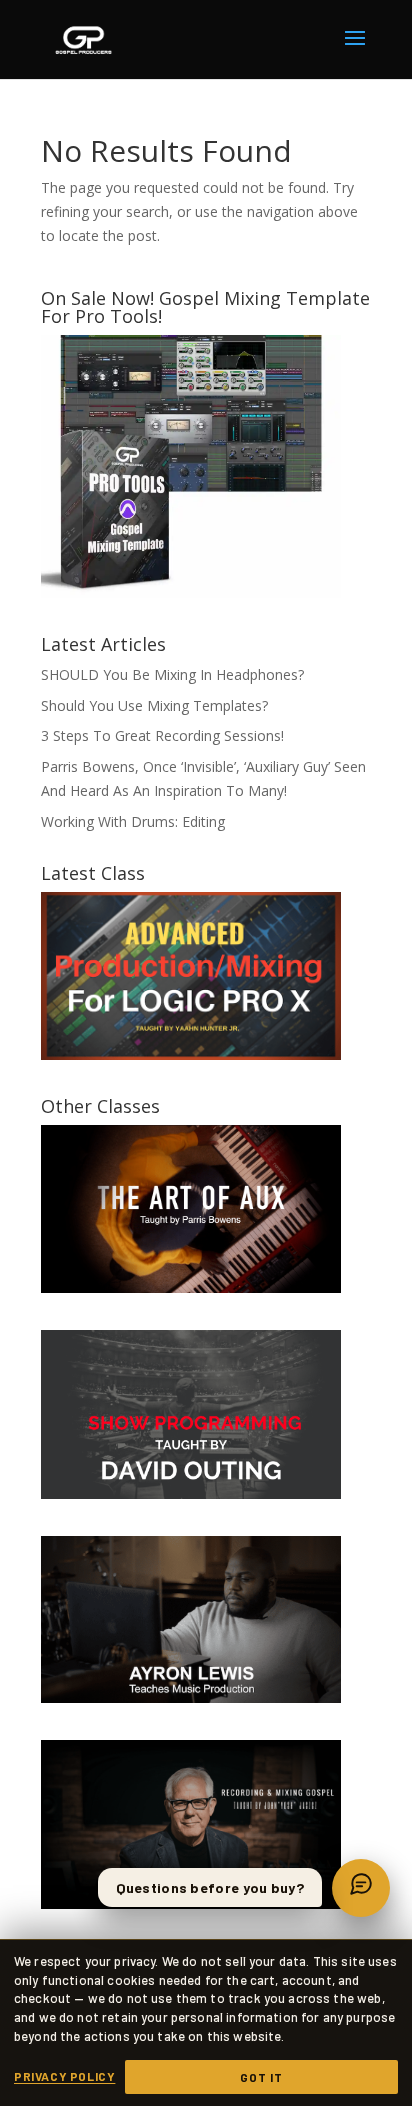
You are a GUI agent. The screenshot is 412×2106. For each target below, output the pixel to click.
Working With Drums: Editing (133, 821)
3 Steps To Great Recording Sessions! (162, 735)
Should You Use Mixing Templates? (154, 705)
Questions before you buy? (210, 1887)
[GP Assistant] (361, 1888)
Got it (261, 2077)
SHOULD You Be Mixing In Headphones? (172, 674)
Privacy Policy (64, 2076)
